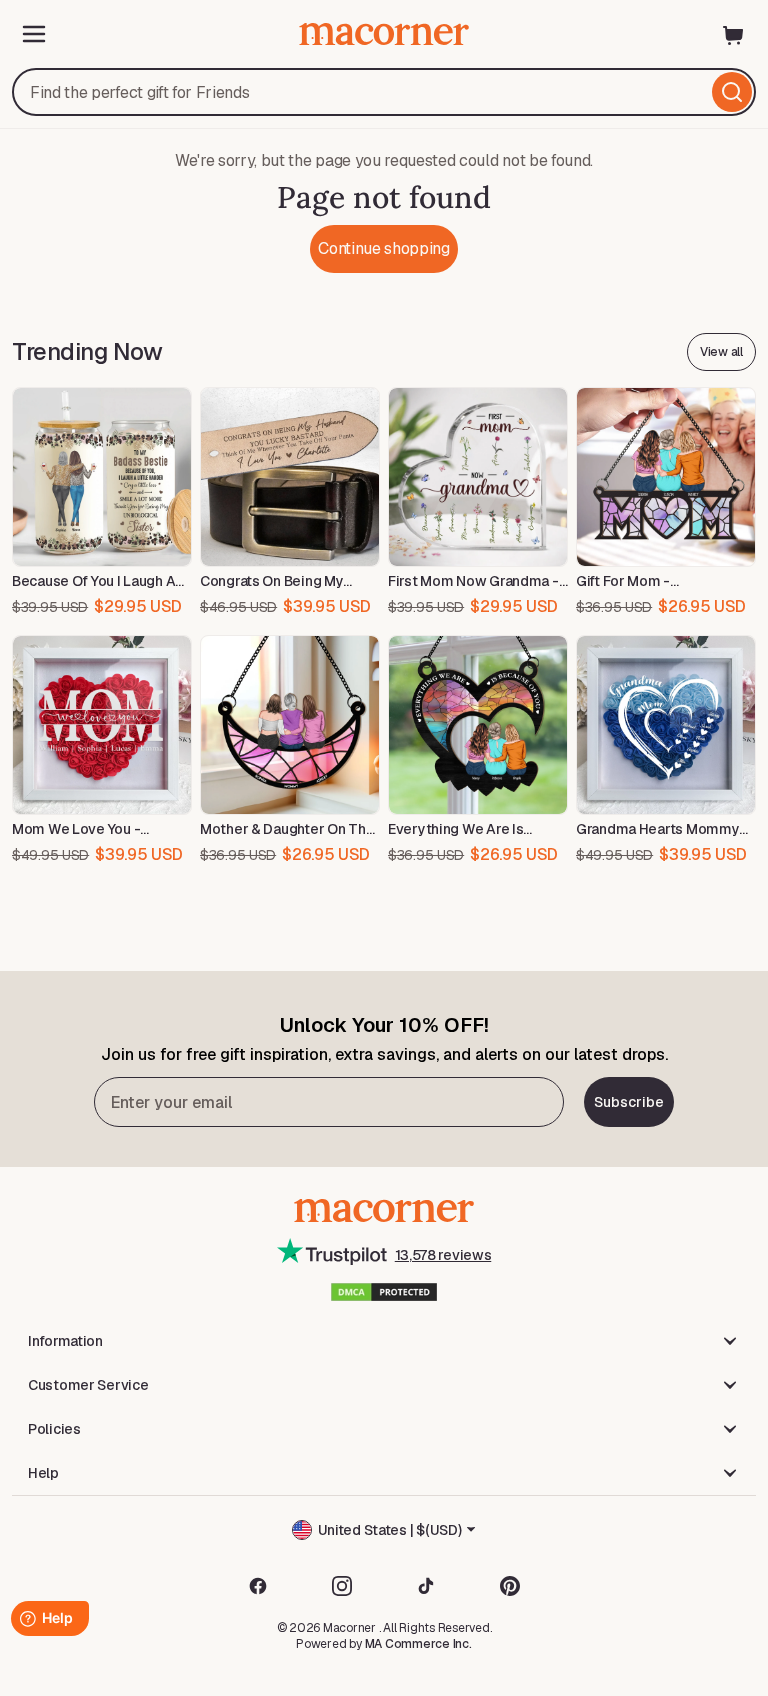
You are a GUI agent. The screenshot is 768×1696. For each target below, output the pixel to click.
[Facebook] (258, 1586)
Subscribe (629, 1102)
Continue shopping (384, 248)
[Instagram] (342, 1586)
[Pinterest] (510, 1586)
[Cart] (734, 34)
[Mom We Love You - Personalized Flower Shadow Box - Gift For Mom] (102, 725)
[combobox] (384, 92)
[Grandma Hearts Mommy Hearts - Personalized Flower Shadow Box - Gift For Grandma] (666, 725)
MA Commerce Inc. (418, 1644)
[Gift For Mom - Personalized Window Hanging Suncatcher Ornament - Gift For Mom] (666, 477)
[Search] (732, 92)
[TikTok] (426, 1586)
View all (721, 352)
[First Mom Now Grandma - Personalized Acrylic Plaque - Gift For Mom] (478, 477)
